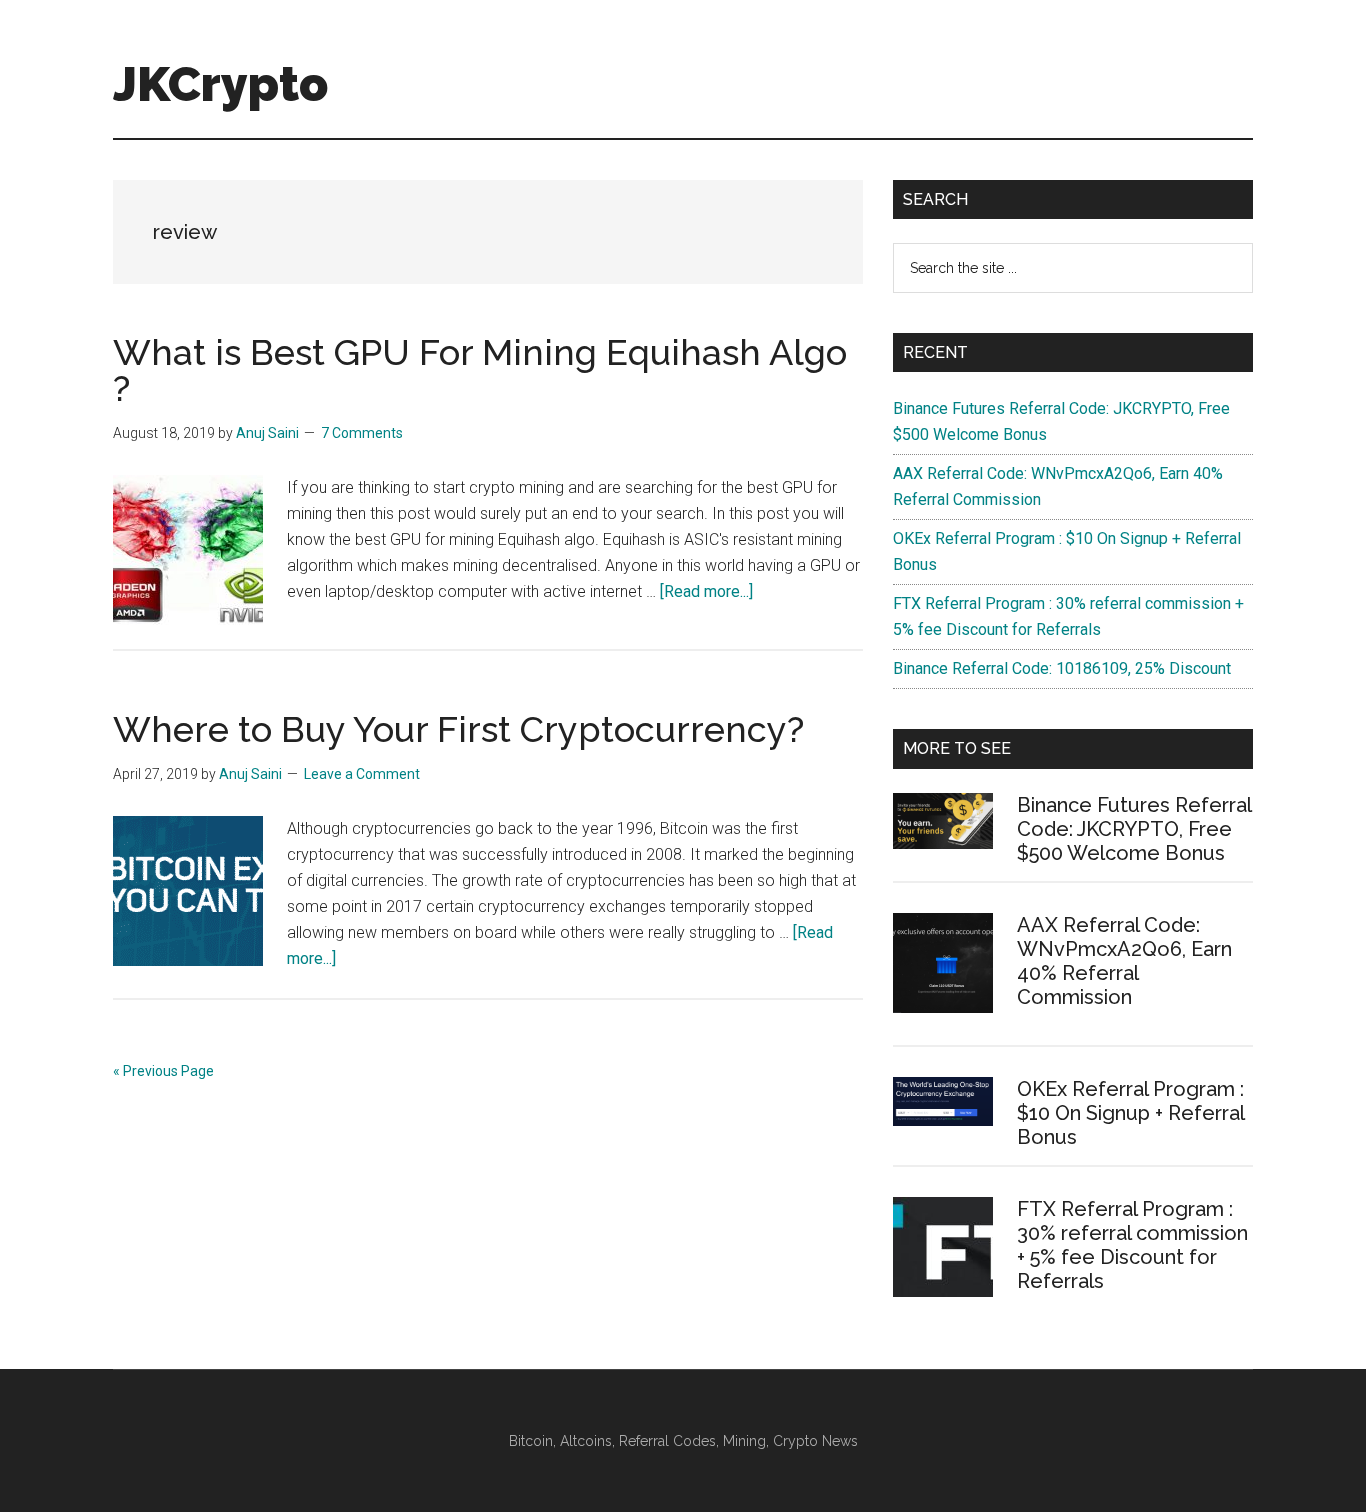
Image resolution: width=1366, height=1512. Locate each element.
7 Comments (362, 433)
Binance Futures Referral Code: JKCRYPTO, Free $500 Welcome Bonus (1134, 829)
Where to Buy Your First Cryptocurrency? (458, 729)
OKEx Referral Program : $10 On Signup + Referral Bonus (1130, 1113)
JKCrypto (220, 84)
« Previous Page (163, 1071)
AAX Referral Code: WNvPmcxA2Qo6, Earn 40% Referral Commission (1124, 961)
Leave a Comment (362, 774)
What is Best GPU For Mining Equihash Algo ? (480, 370)
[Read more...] (706, 591)
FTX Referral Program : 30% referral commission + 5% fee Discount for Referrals (1132, 1245)
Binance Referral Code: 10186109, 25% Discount (1062, 668)
